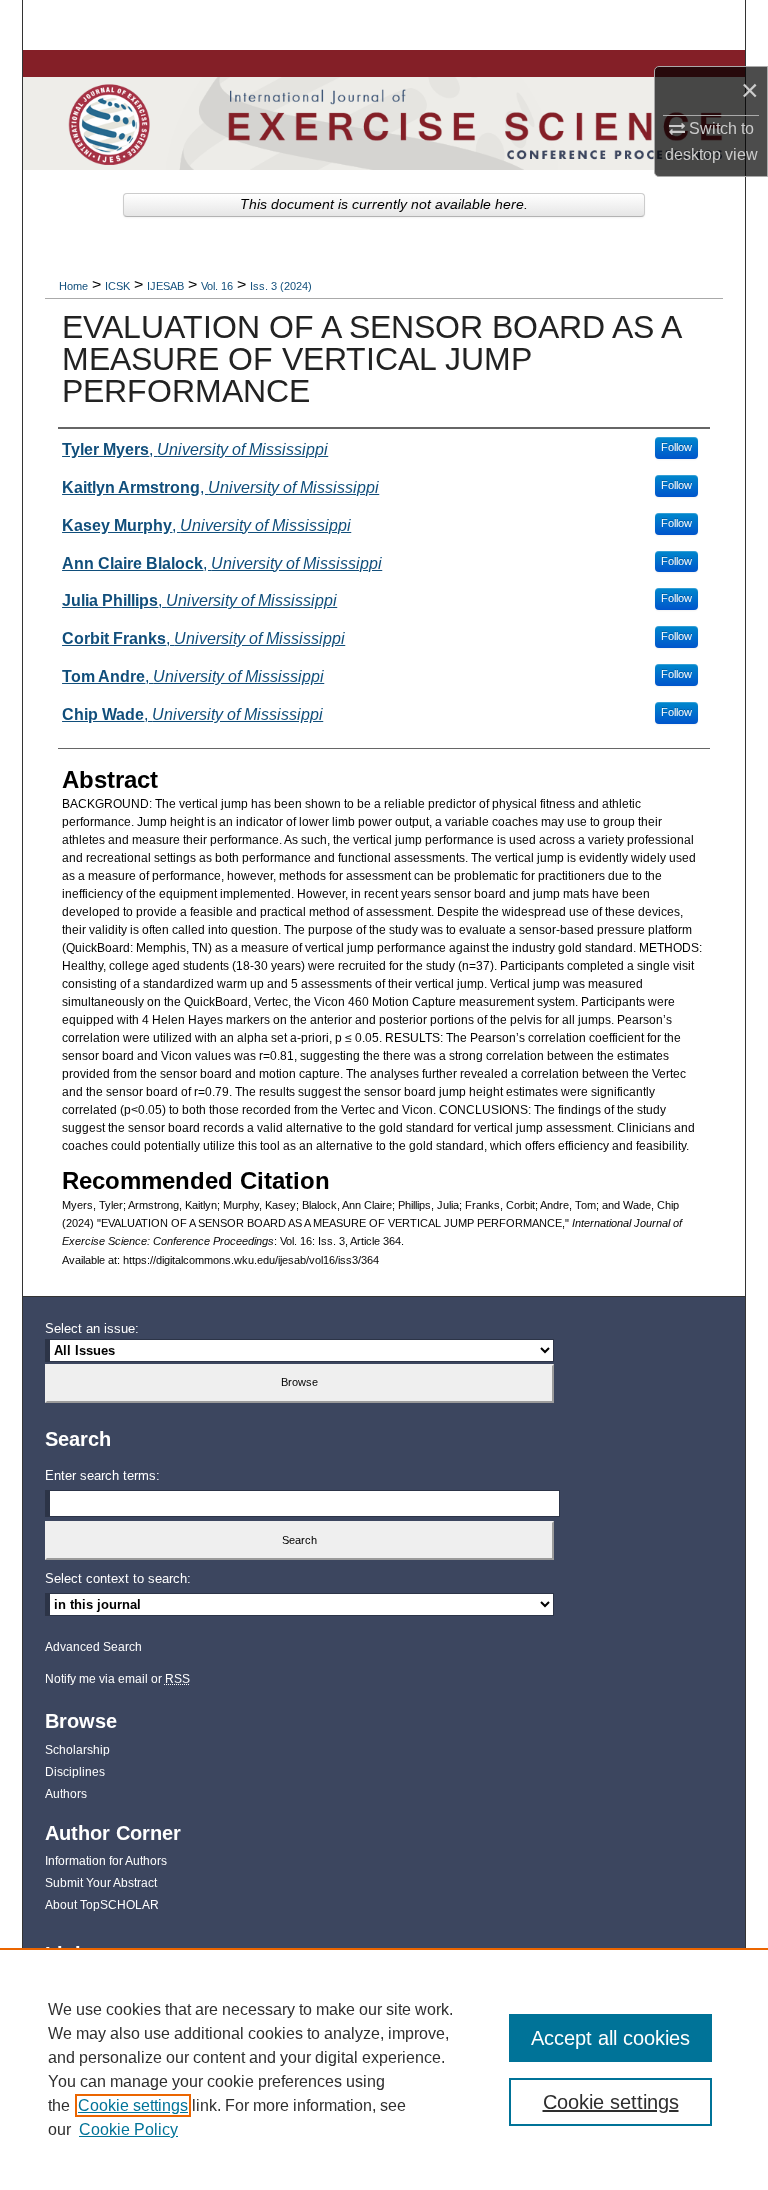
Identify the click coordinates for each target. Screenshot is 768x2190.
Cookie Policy (128, 2129)
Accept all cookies (610, 2038)
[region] (384, 2069)
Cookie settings (133, 2105)
